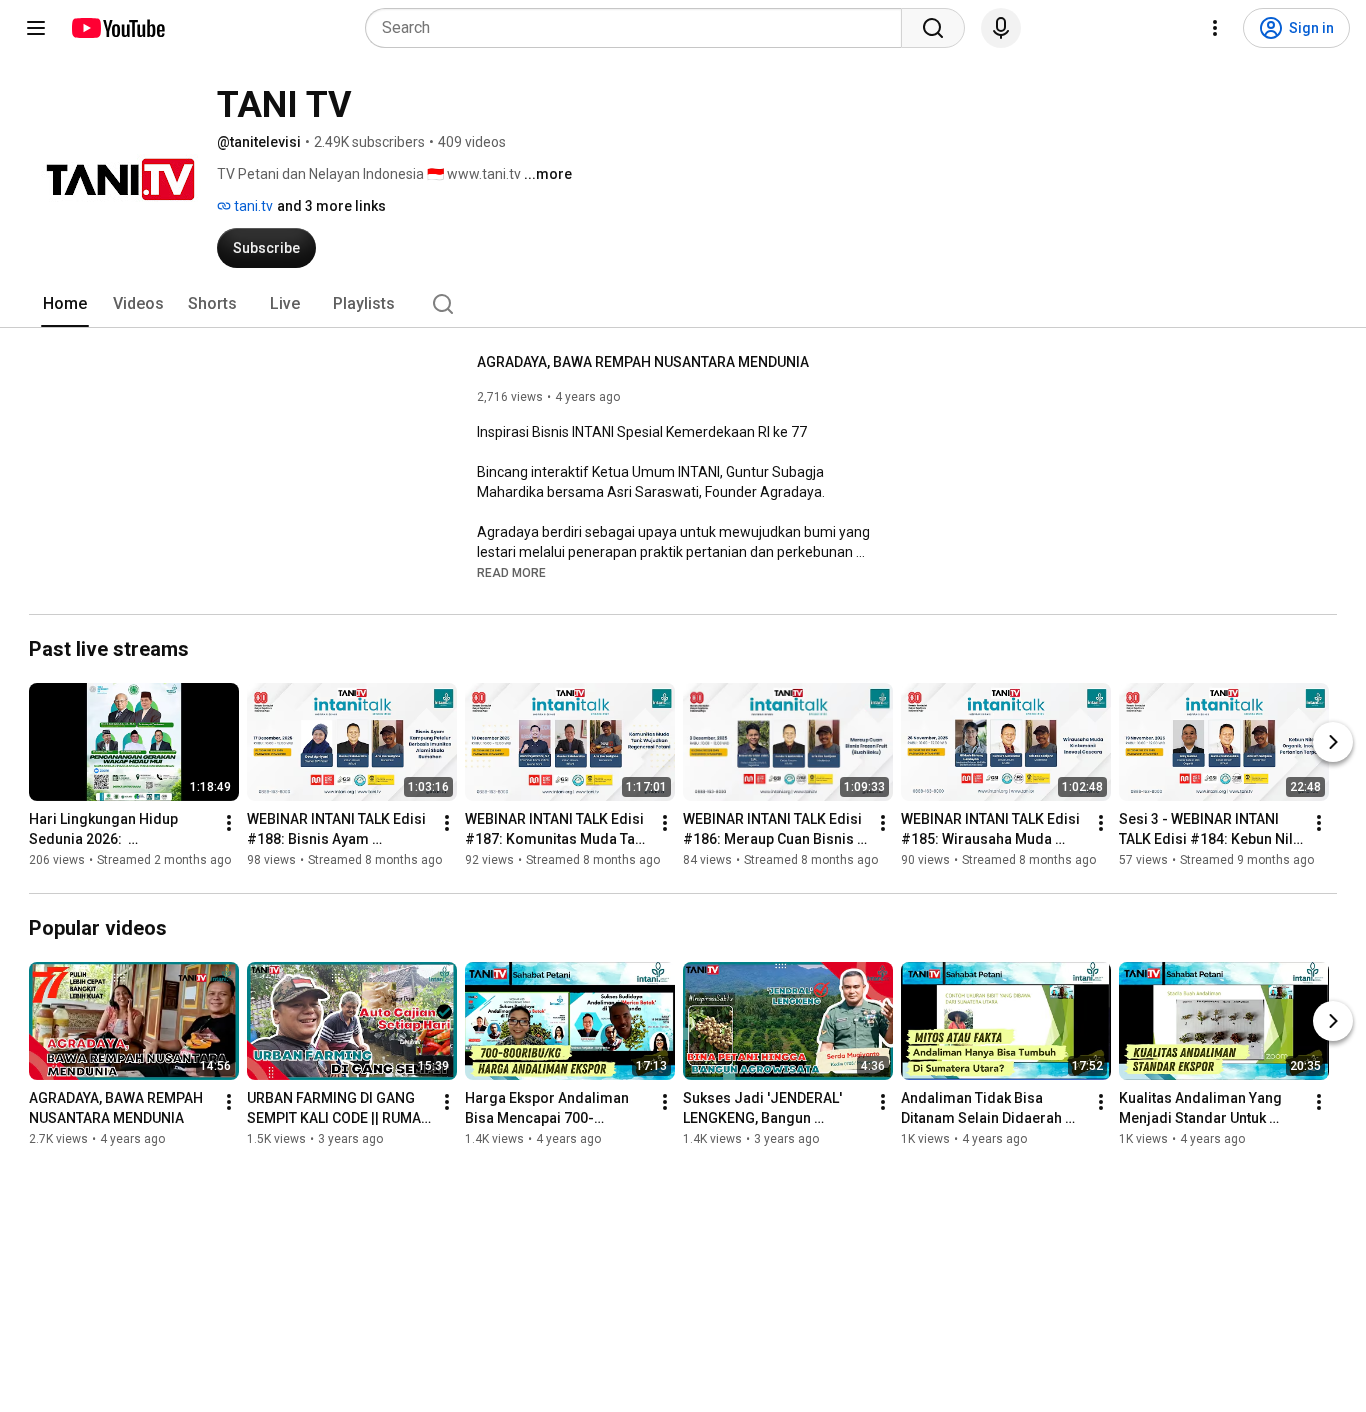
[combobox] (639, 28)
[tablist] (683, 304)
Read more (511, 573)
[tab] (65, 304)
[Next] (1333, 742)
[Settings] (1215, 28)
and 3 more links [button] (331, 206)
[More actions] (229, 823)
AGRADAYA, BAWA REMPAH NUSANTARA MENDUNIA (643, 362)
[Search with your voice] (1001, 28)
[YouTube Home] (117, 28)
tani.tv (252, 206)
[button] (511, 572)
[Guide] (36, 28)
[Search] (933, 28)
